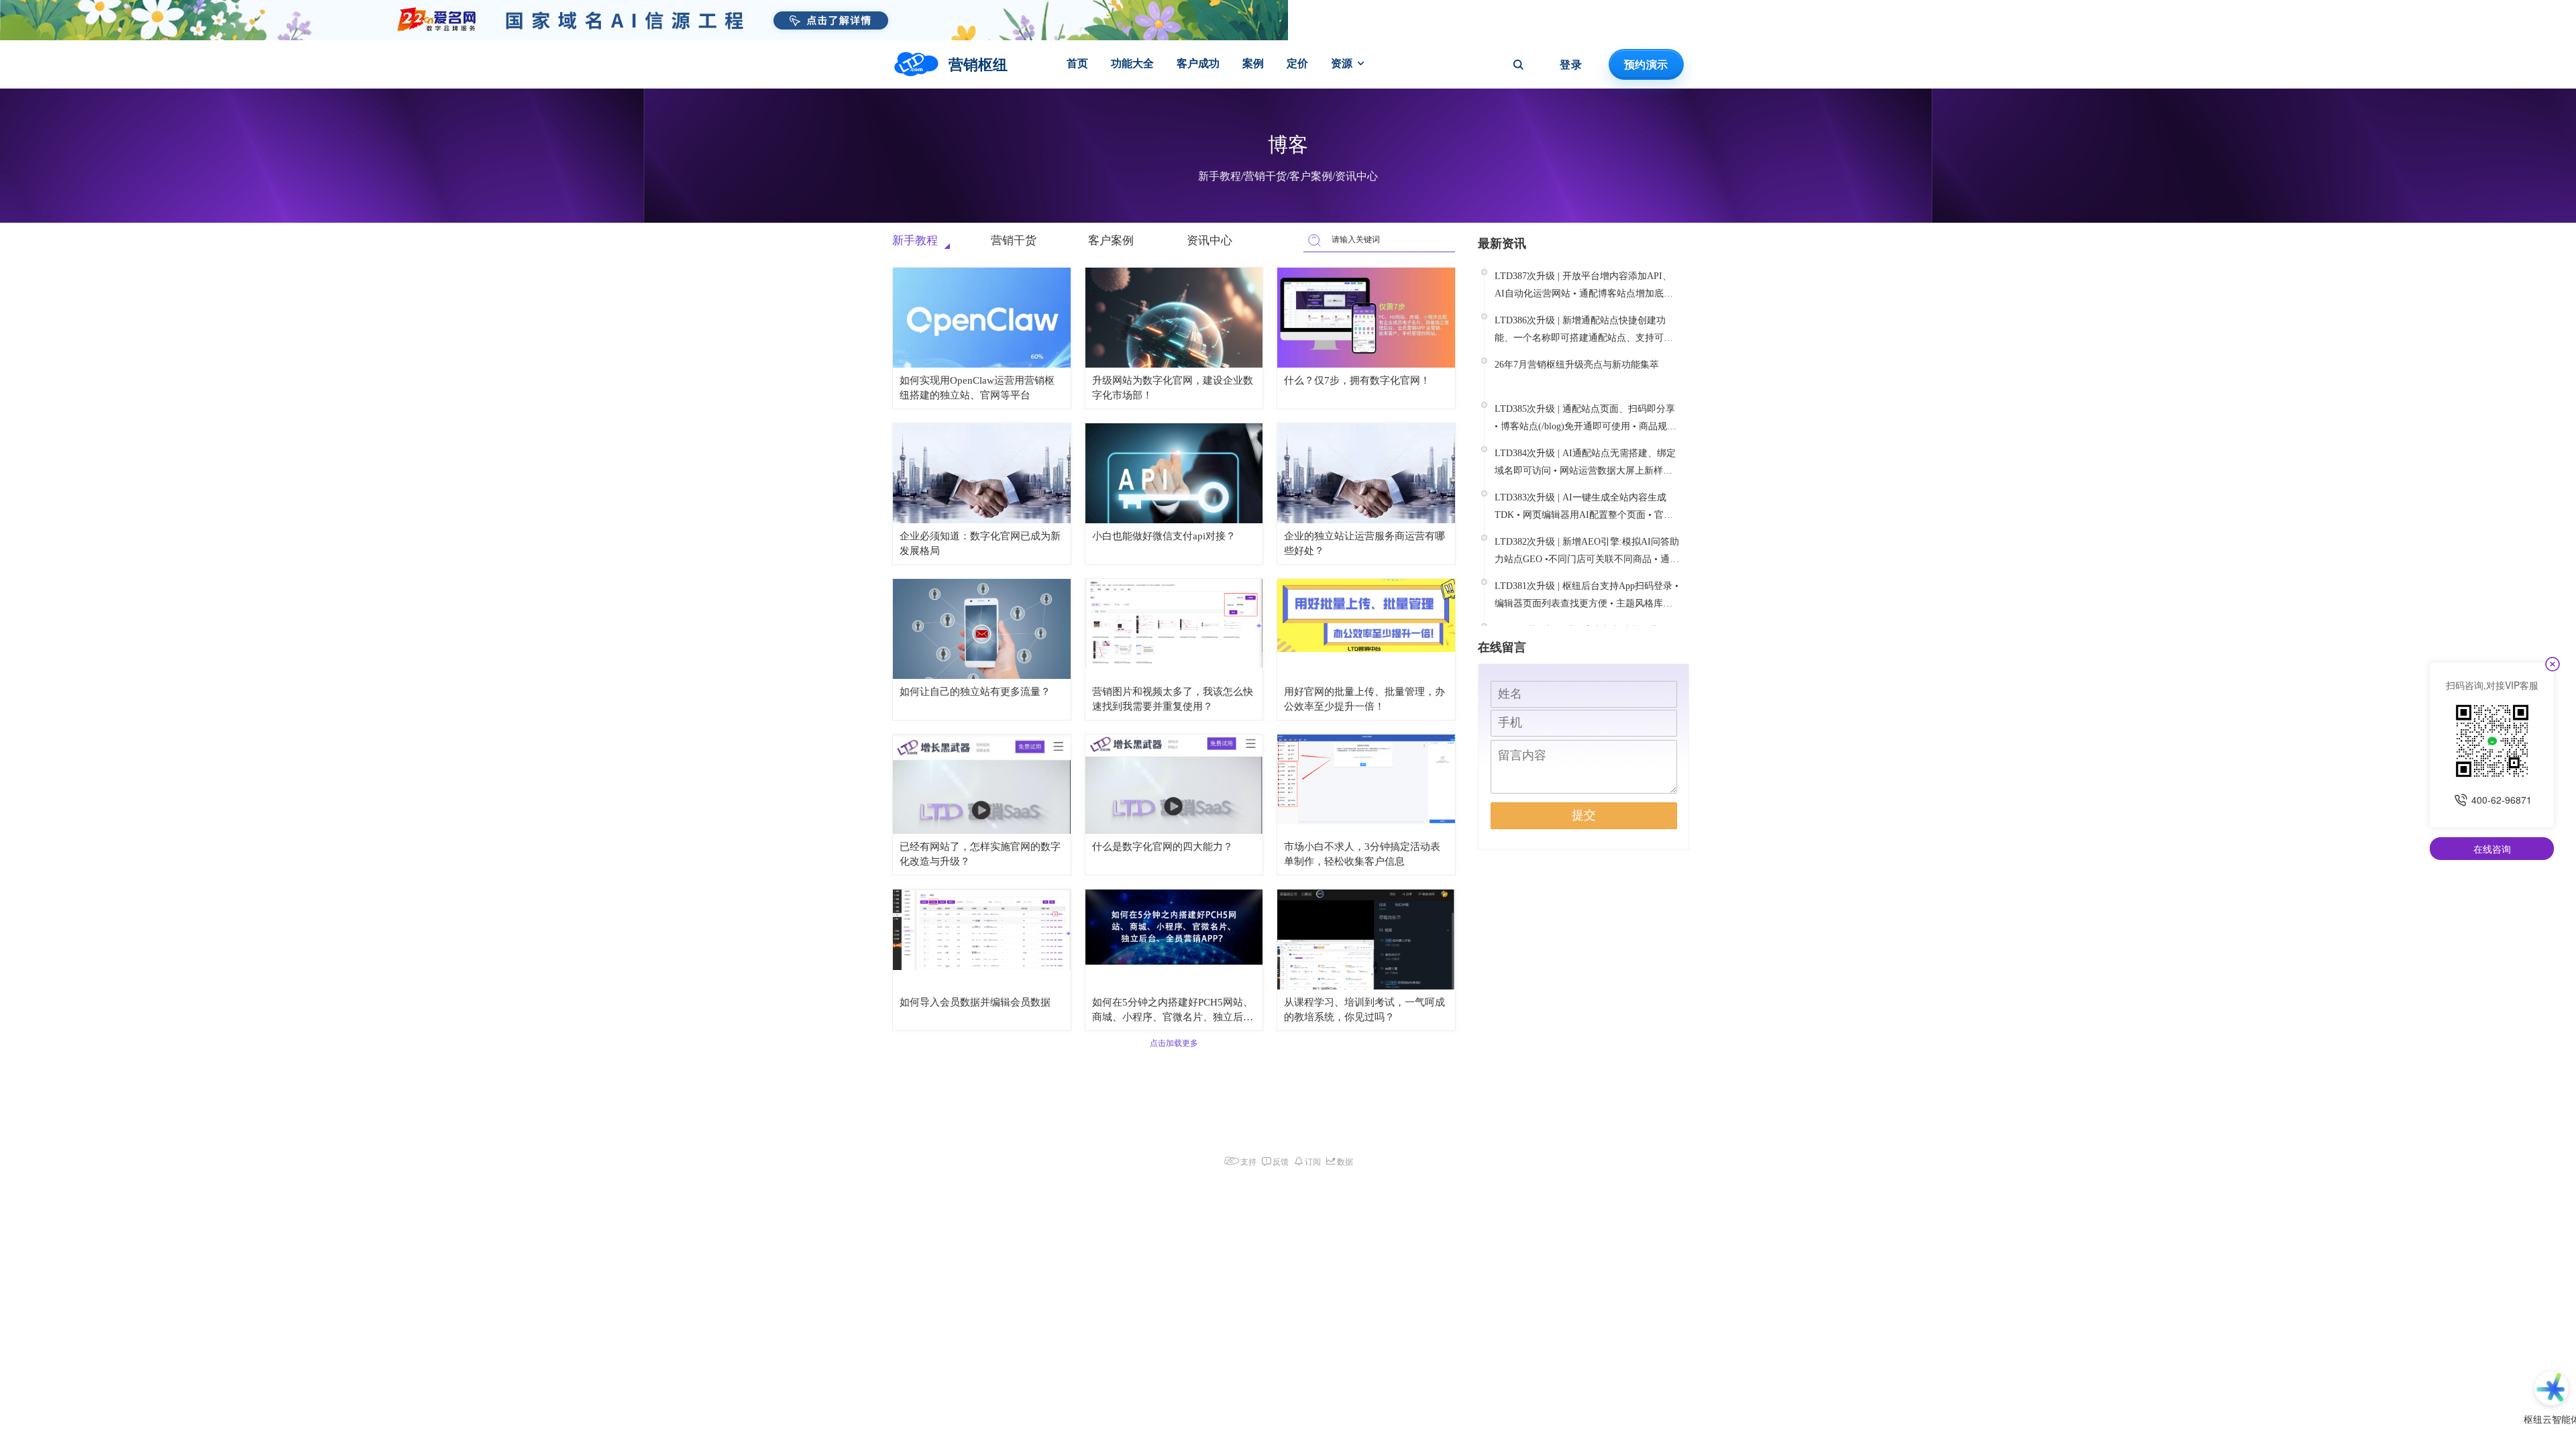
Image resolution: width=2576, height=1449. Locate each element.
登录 (1571, 64)
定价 (1297, 63)
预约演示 (1646, 64)
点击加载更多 (1174, 1043)
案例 (1253, 63)
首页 (1077, 63)
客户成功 (1198, 63)
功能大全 (1132, 63)
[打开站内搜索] (1518, 64)
